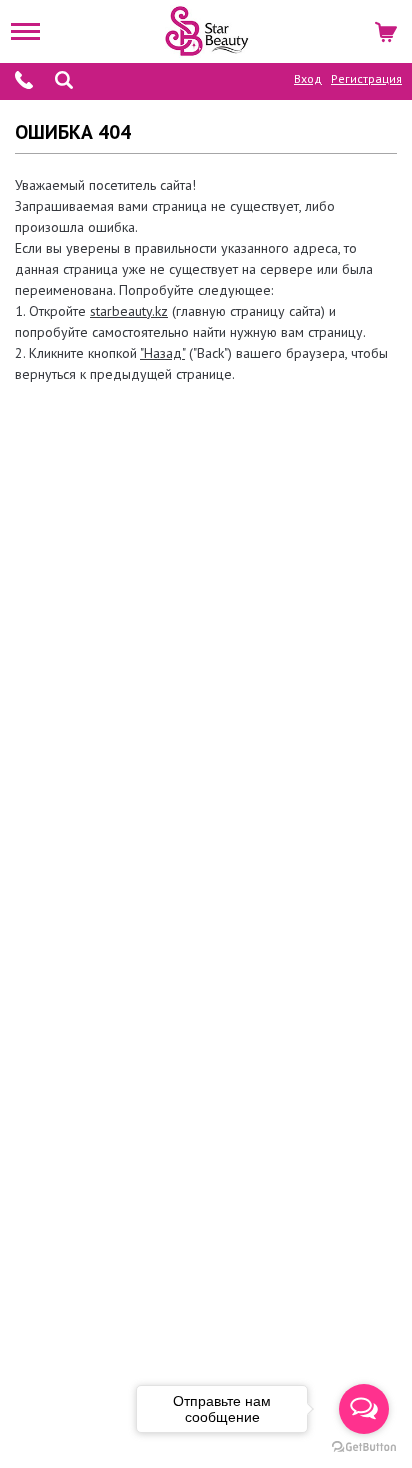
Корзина (387, 29)
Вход (308, 78)
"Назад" (162, 353)
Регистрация (366, 78)
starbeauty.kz (129, 311)
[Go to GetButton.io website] (364, 1447)
